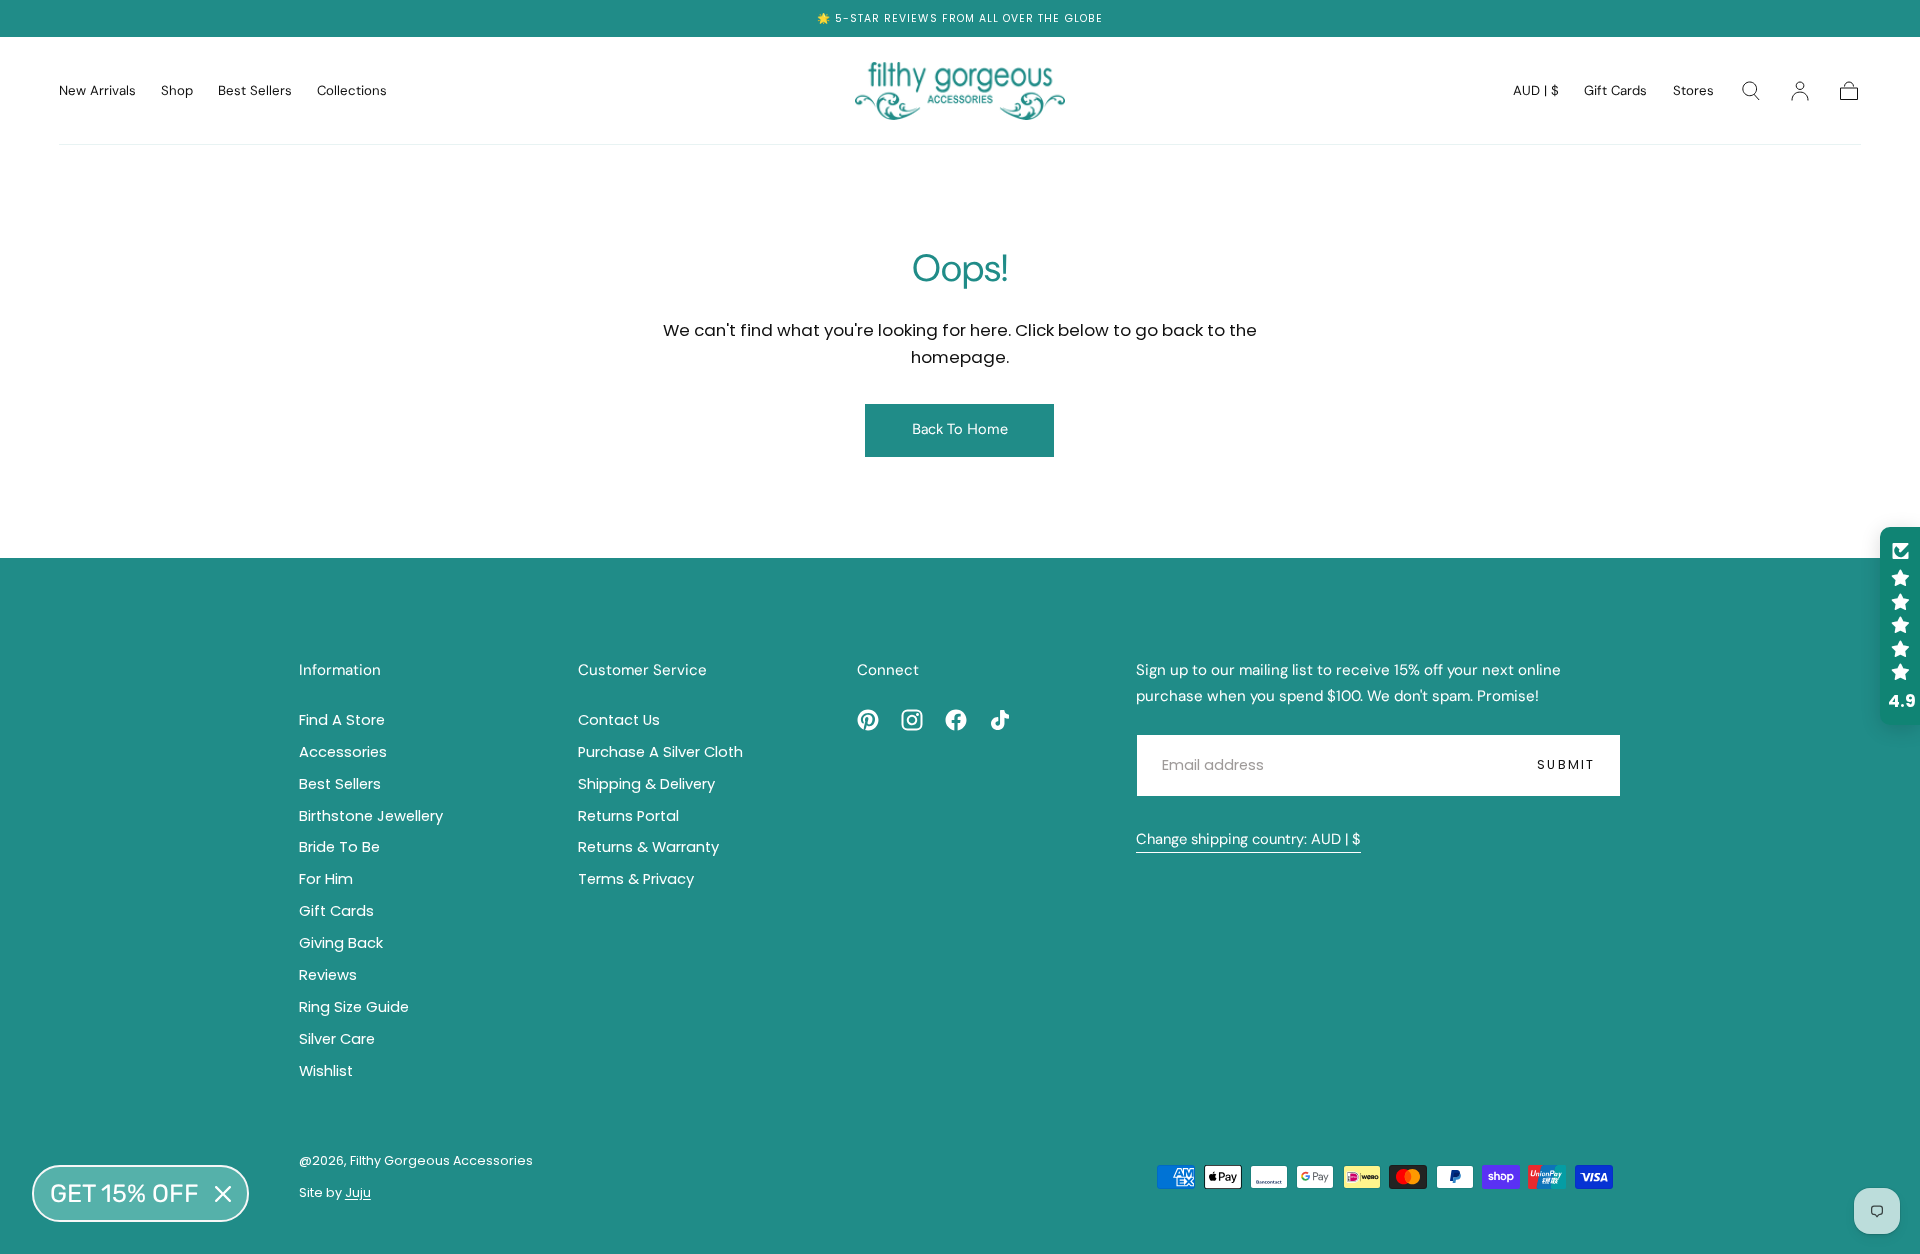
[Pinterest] (868, 720)
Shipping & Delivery (646, 784)
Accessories (343, 752)
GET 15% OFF (124, 1193)
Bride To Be (339, 847)
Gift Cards (1615, 91)
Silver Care (337, 1039)
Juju (358, 1192)
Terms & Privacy (636, 879)
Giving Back (341, 943)
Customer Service (642, 670)
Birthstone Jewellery (371, 816)
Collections (352, 91)
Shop (177, 91)
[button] (1536, 94)
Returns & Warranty (648, 847)
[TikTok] (1000, 720)
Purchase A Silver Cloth (660, 752)
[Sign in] (1800, 91)
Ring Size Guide (354, 1007)
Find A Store (342, 720)
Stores (1693, 91)
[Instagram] (912, 720)
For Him (326, 879)
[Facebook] (956, 720)
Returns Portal (628, 816)
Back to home (960, 429)
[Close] (223, 1194)
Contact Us (619, 720)
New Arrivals (97, 91)
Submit (1566, 764)
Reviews (910, 18)
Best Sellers (255, 91)
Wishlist (326, 1071)
